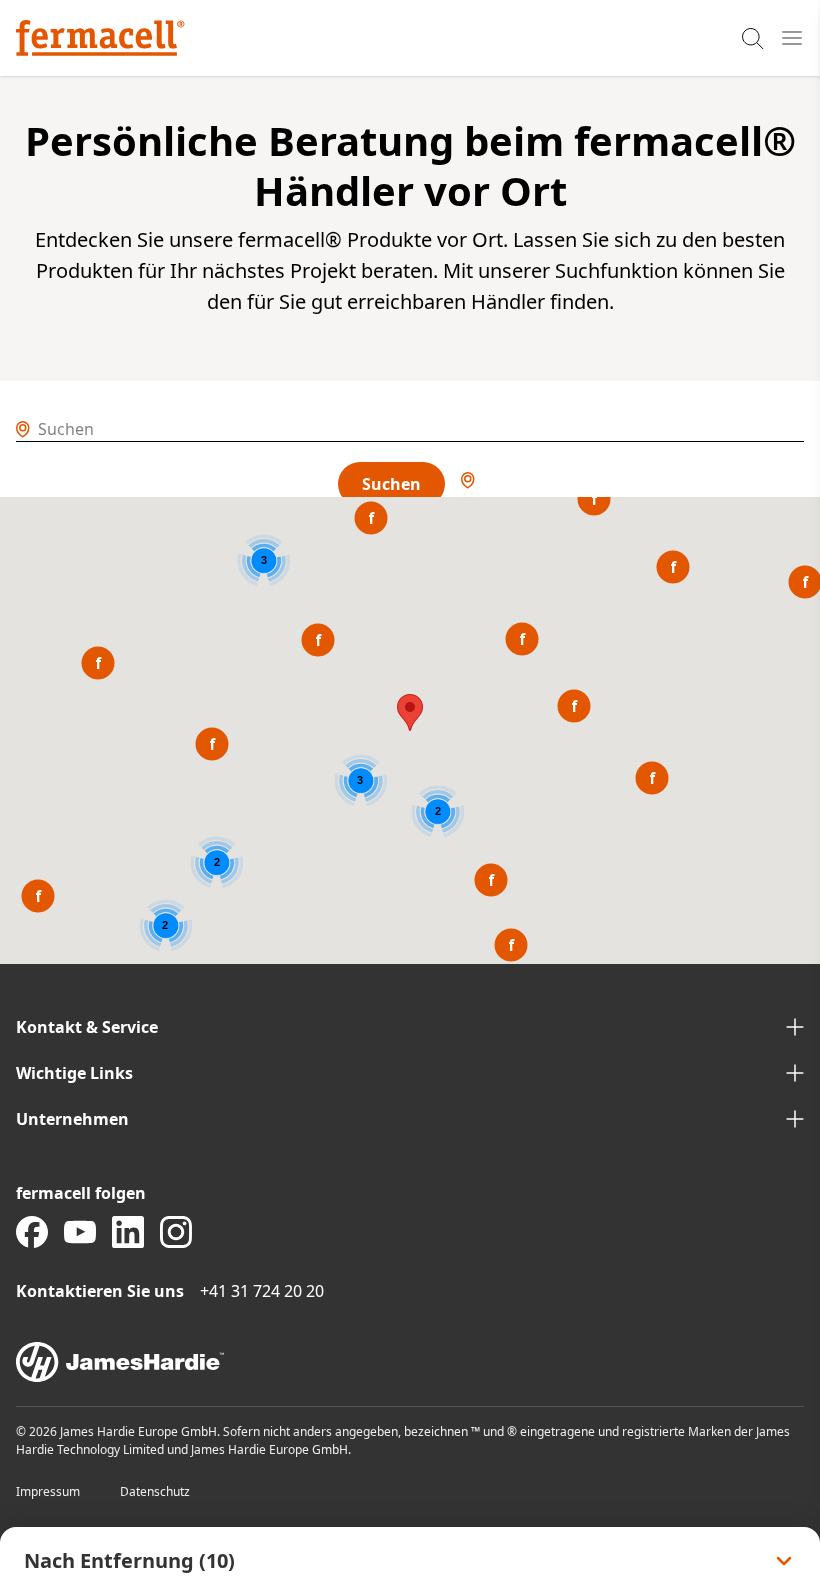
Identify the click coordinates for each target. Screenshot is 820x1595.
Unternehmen (72, 1119)
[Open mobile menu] (792, 38)
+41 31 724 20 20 (262, 1291)
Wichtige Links (74, 1073)
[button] (318, 640)
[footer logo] (410, 1362)
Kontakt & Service (87, 1027)
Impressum (48, 1491)
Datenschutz (155, 1491)
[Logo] (100, 38)
